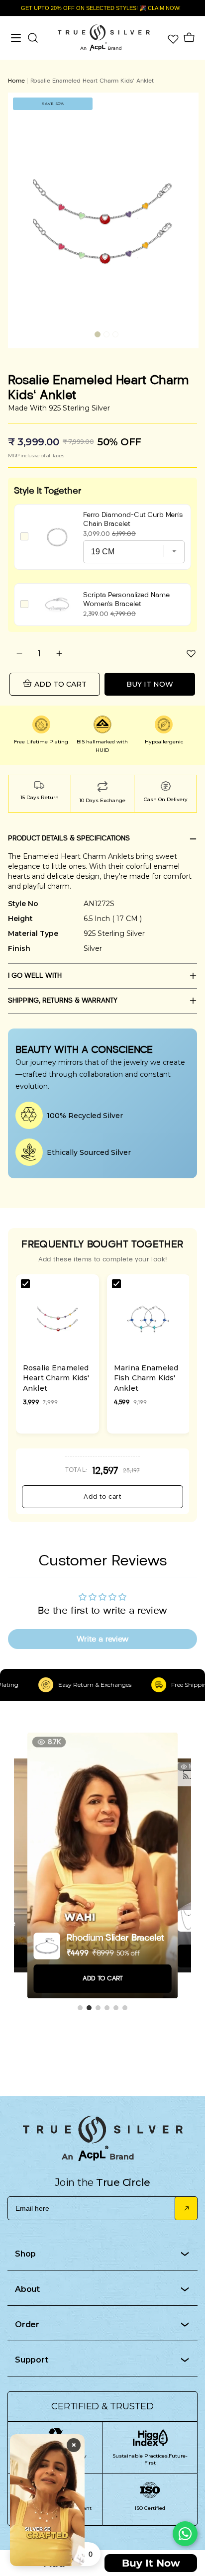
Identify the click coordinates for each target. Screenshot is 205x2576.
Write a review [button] (102, 1639)
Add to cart (102, 1497)
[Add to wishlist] (191, 653)
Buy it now (150, 684)
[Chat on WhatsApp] (185, 2534)
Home (16, 80)
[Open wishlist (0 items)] (172, 38)
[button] (98, 334)
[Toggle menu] (16, 38)
